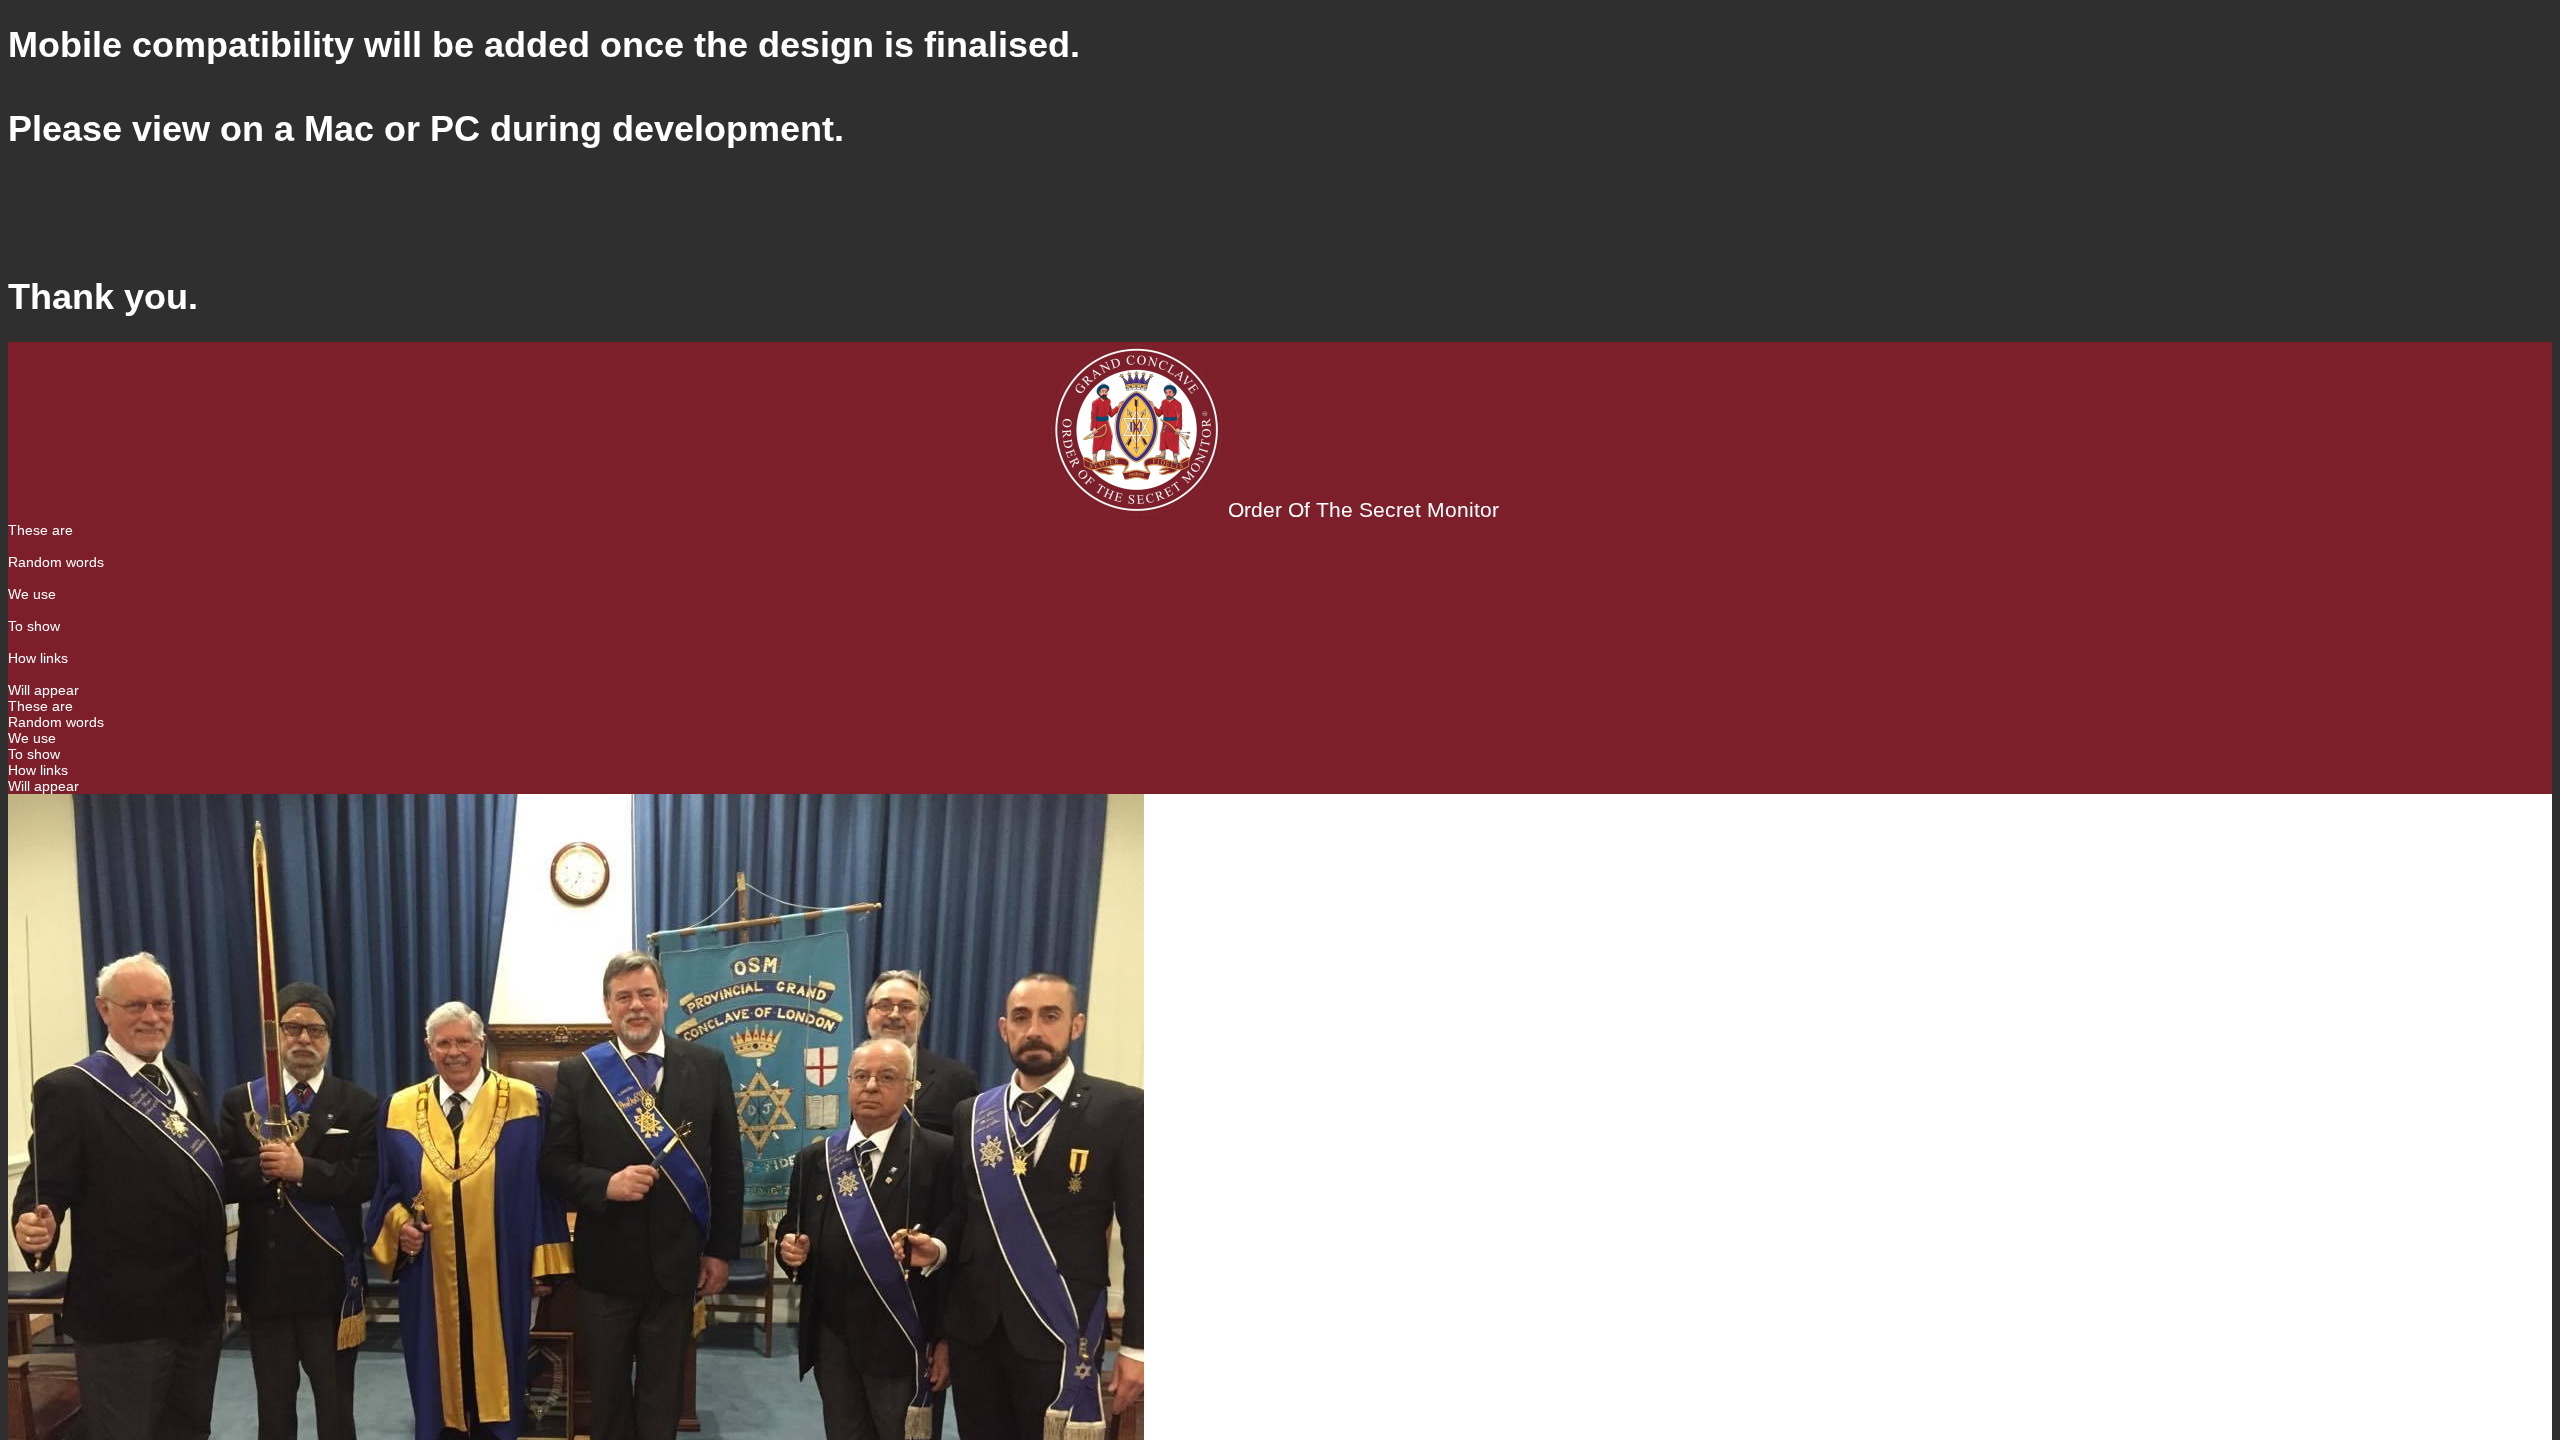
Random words (56, 562)
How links (38, 658)
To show (34, 626)
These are (40, 530)
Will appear (43, 690)
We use (32, 594)
